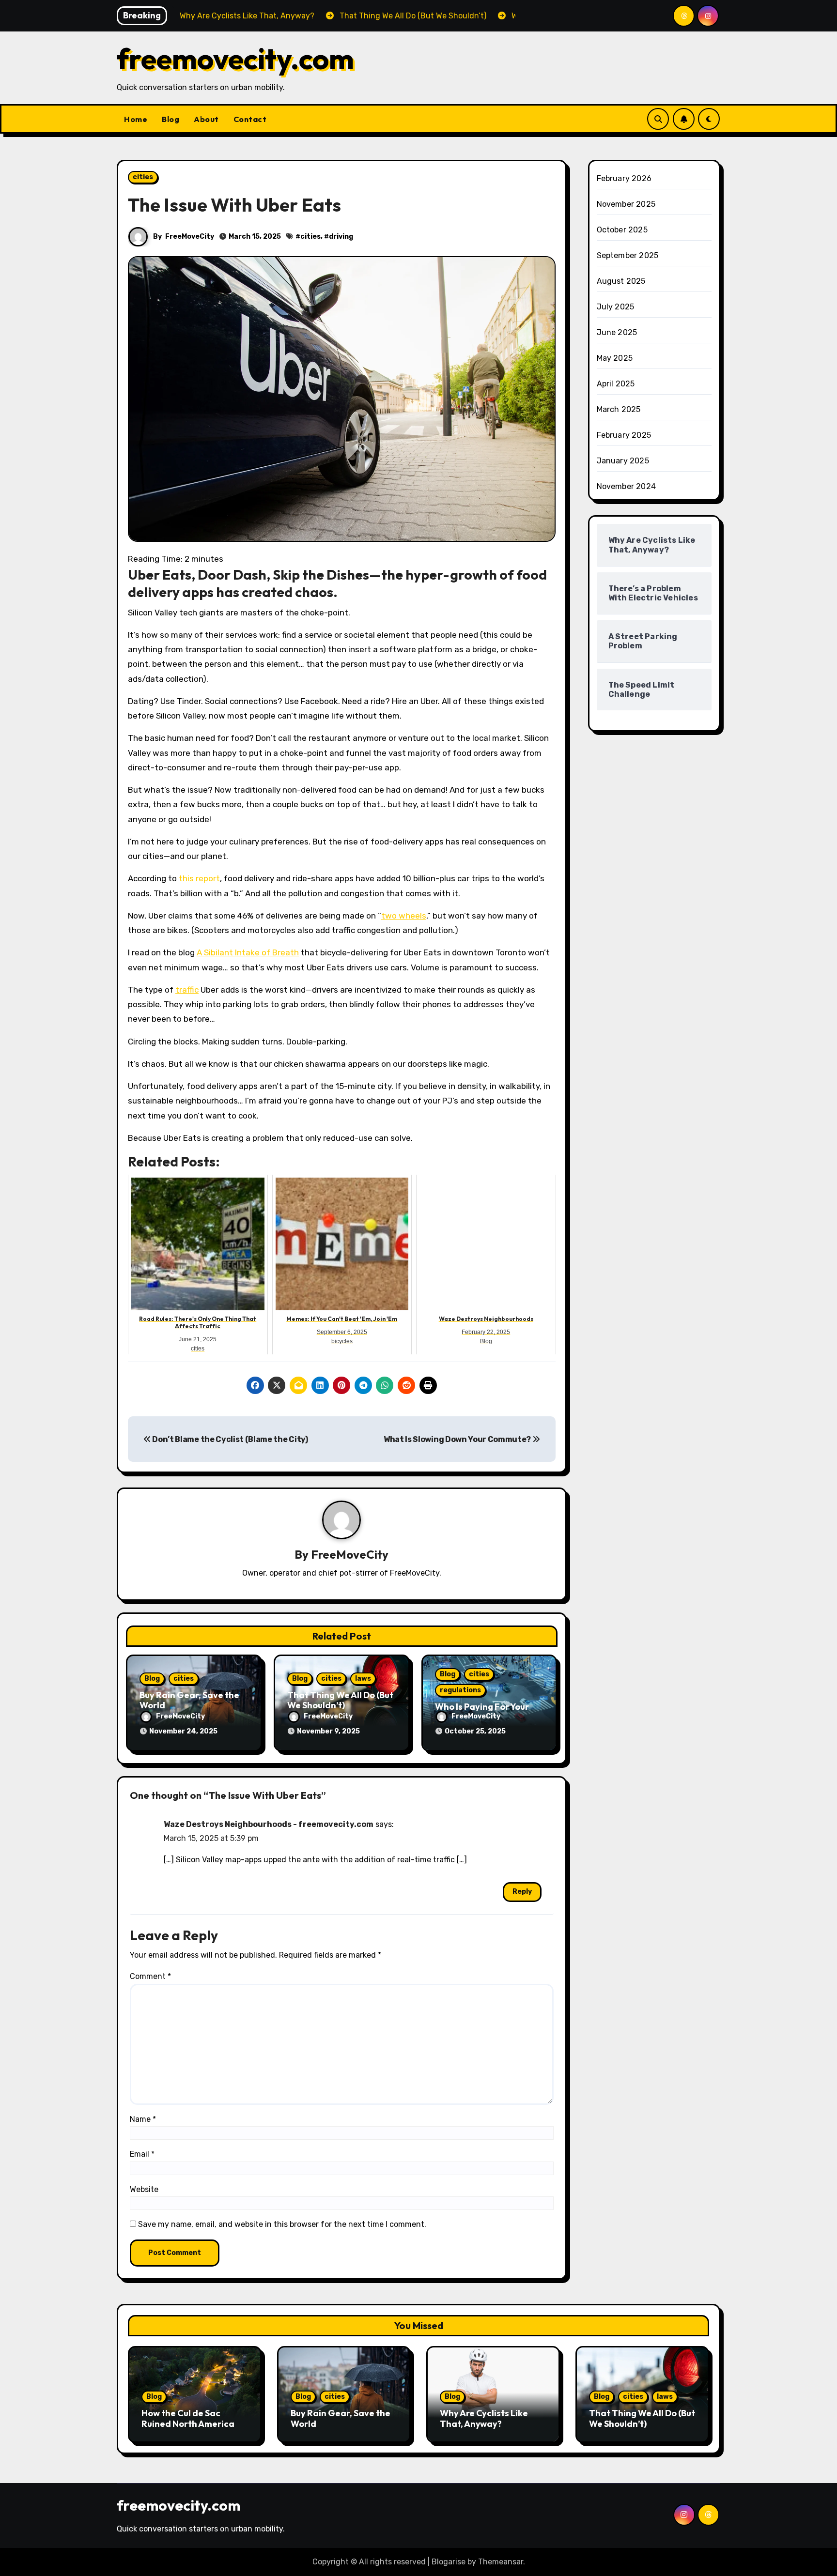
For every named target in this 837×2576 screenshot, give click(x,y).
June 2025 (617, 332)
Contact (250, 119)
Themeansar (501, 2562)
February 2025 (624, 435)
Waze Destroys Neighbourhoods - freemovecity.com (269, 1824)
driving (341, 237)
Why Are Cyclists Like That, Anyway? (484, 2418)
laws (363, 1679)
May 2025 (615, 358)
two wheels (404, 916)
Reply (522, 1892)
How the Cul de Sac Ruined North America (188, 2418)
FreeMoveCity (190, 237)
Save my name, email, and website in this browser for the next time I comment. (282, 2224)
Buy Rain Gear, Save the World (189, 1700)
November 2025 (626, 204)
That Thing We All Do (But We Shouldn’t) (340, 1700)
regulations (460, 1690)
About (206, 119)
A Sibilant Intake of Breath (248, 952)
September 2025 (628, 255)
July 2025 (616, 307)
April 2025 (616, 384)
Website (144, 2189)
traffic (187, 990)
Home (136, 119)
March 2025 (619, 409)
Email (142, 2154)
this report (199, 878)
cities (143, 177)
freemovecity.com (235, 59)
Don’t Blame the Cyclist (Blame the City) (230, 1439)
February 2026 (624, 178)
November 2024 (627, 486)
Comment (150, 1976)
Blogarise (449, 2562)
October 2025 (622, 230)
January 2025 (623, 461)
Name (143, 2119)
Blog (170, 119)
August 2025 (621, 281)
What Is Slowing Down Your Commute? (458, 1439)
